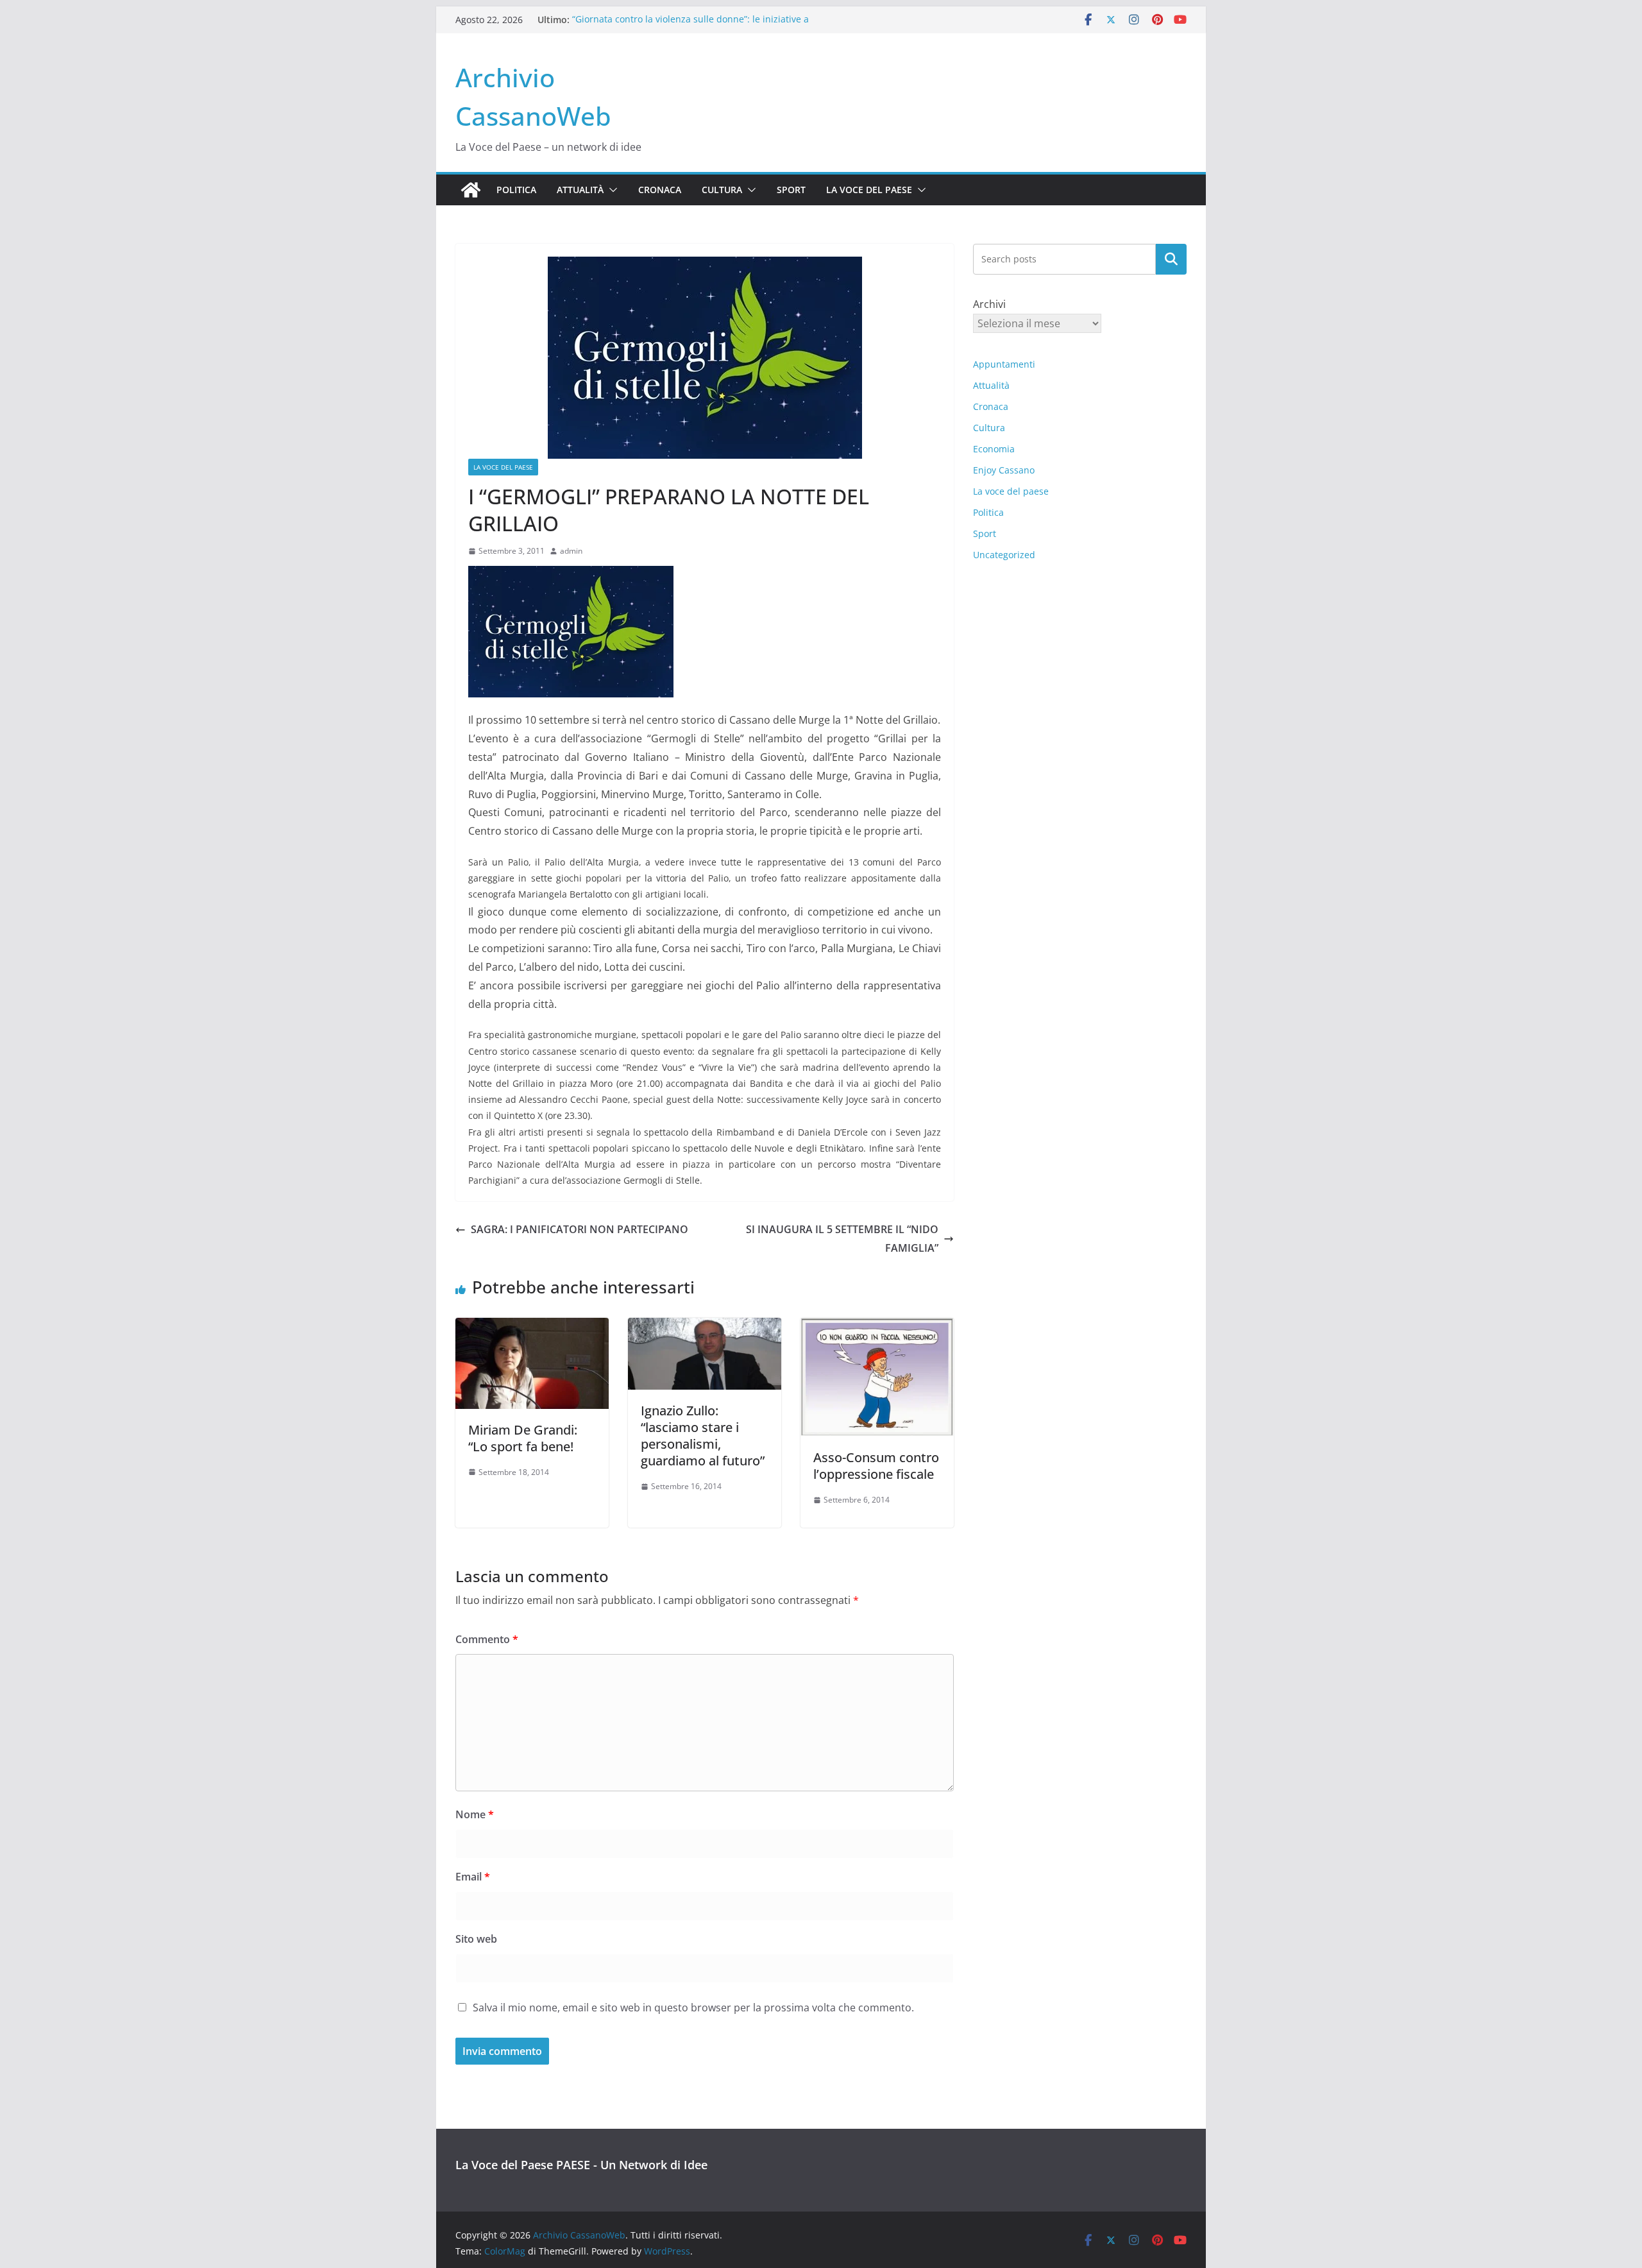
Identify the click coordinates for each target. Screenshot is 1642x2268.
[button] (611, 190)
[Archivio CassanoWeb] (471, 190)
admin (571, 551)
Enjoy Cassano (1004, 470)
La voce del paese (869, 190)
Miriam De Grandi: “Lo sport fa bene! (523, 1438)
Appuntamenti (1004, 364)
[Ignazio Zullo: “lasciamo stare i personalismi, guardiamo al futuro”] (705, 1327)
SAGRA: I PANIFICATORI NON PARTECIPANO (580, 1229)
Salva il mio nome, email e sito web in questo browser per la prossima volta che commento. (693, 2008)
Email (473, 1877)
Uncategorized (1004, 555)
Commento (487, 1639)
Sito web (476, 1939)
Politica (516, 190)
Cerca (1172, 259)
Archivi (989, 304)
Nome (475, 1814)
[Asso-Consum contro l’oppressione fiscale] (877, 1327)
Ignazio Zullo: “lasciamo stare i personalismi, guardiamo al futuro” (703, 1436)
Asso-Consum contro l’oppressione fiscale (876, 1466)
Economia (994, 449)
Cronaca (660, 190)
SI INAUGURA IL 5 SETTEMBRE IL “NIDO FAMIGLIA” (842, 1239)
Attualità (580, 190)
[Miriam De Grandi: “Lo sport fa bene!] (532, 1327)
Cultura (722, 190)
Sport (791, 190)
